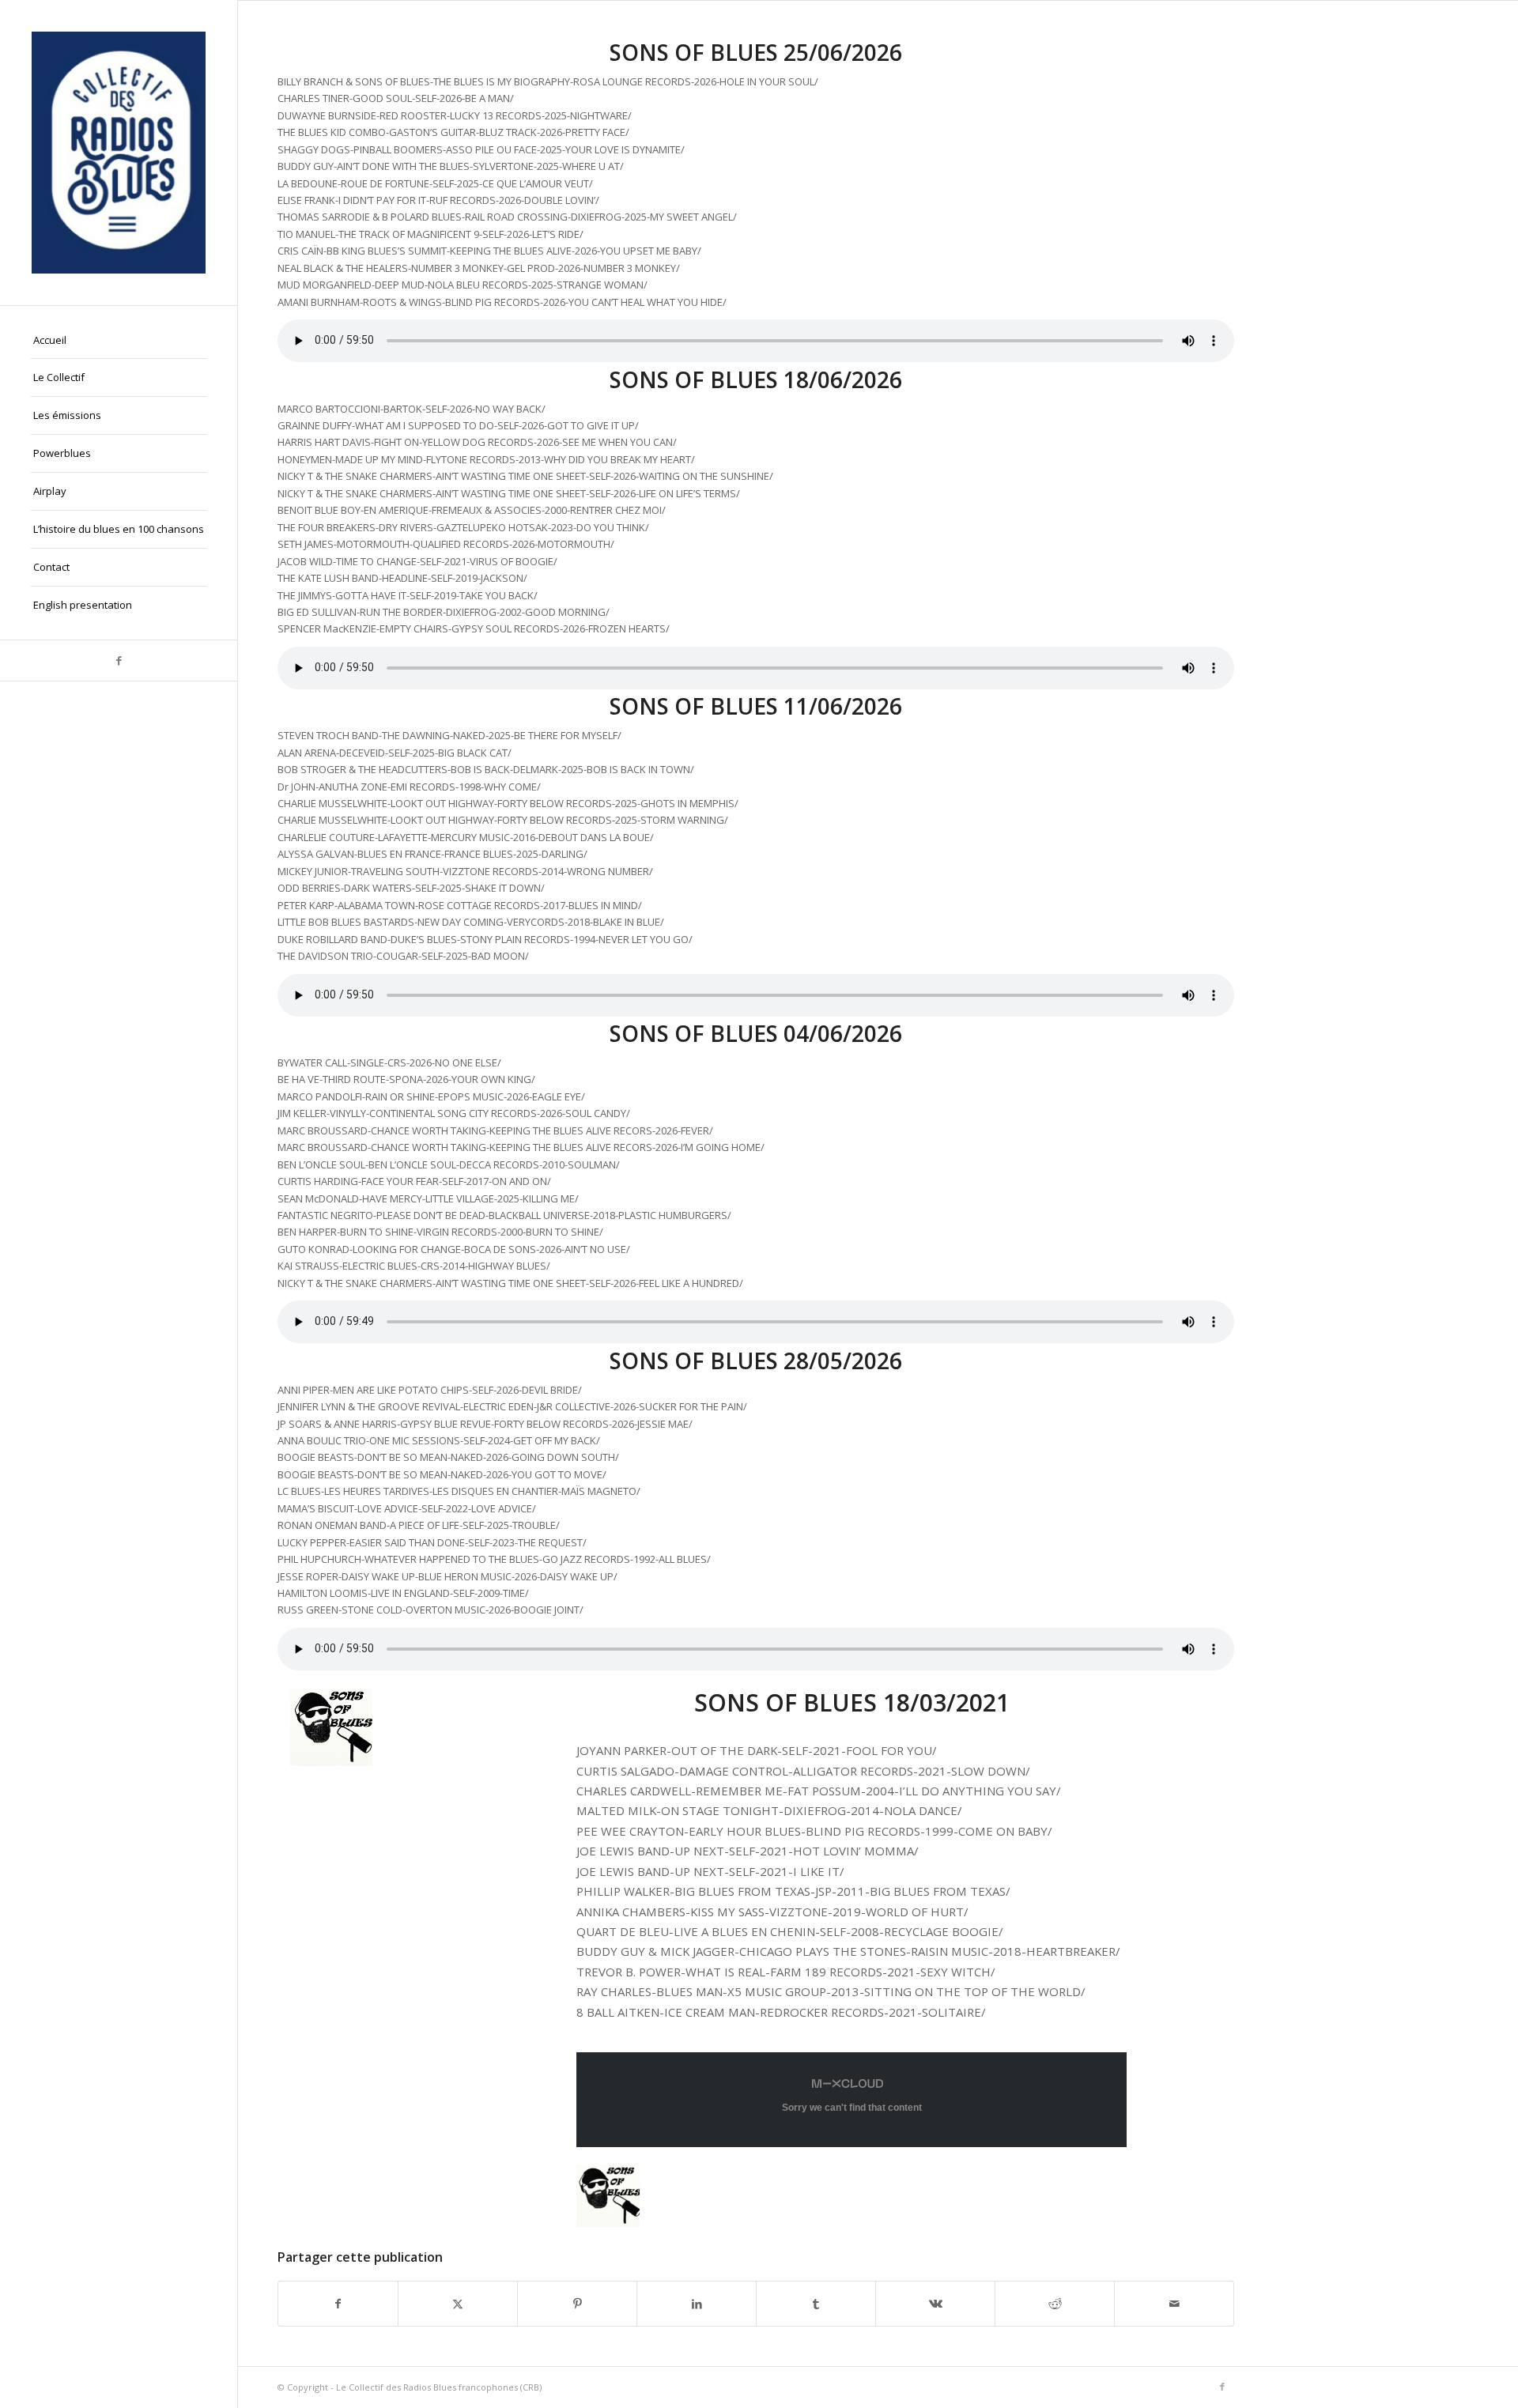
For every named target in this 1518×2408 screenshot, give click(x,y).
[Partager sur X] (458, 2304)
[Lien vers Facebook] (119, 661)
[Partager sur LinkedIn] (697, 2304)
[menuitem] (119, 341)
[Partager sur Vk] (935, 2304)
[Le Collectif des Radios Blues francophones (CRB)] (119, 153)
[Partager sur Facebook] (338, 2304)
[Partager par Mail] (1174, 2304)
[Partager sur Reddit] (1055, 2304)
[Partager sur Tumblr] (816, 2304)
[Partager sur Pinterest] (577, 2304)
